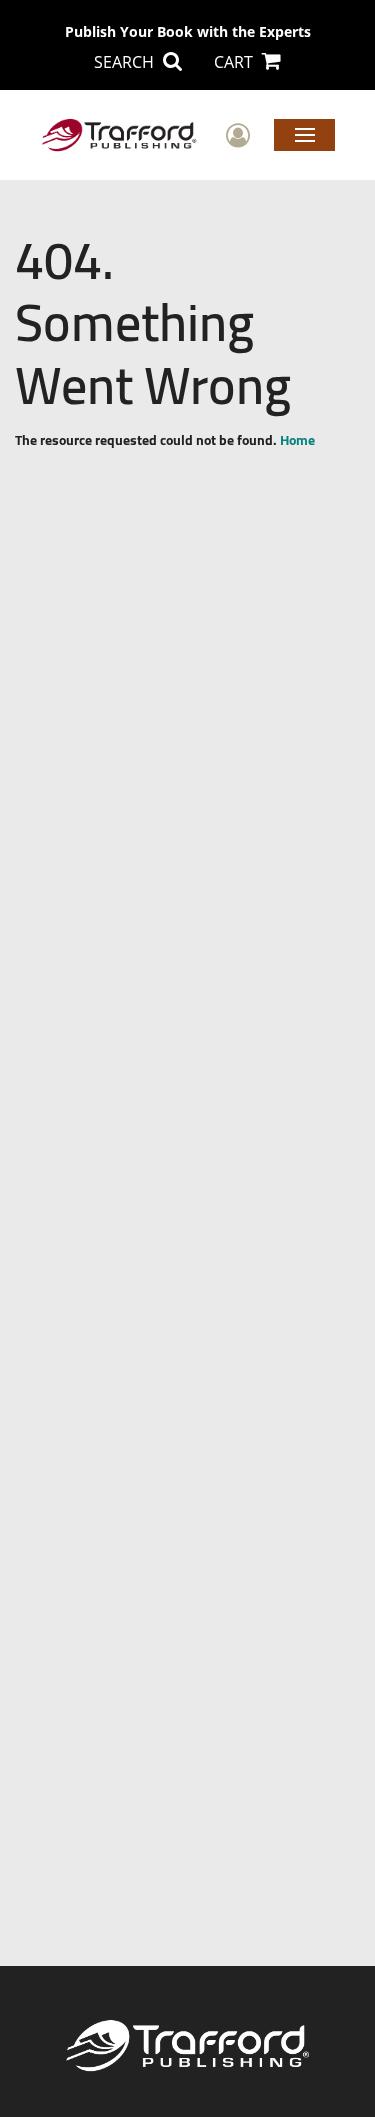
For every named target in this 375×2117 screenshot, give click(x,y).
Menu (304, 134)
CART (235, 62)
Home (297, 440)
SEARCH (126, 62)
